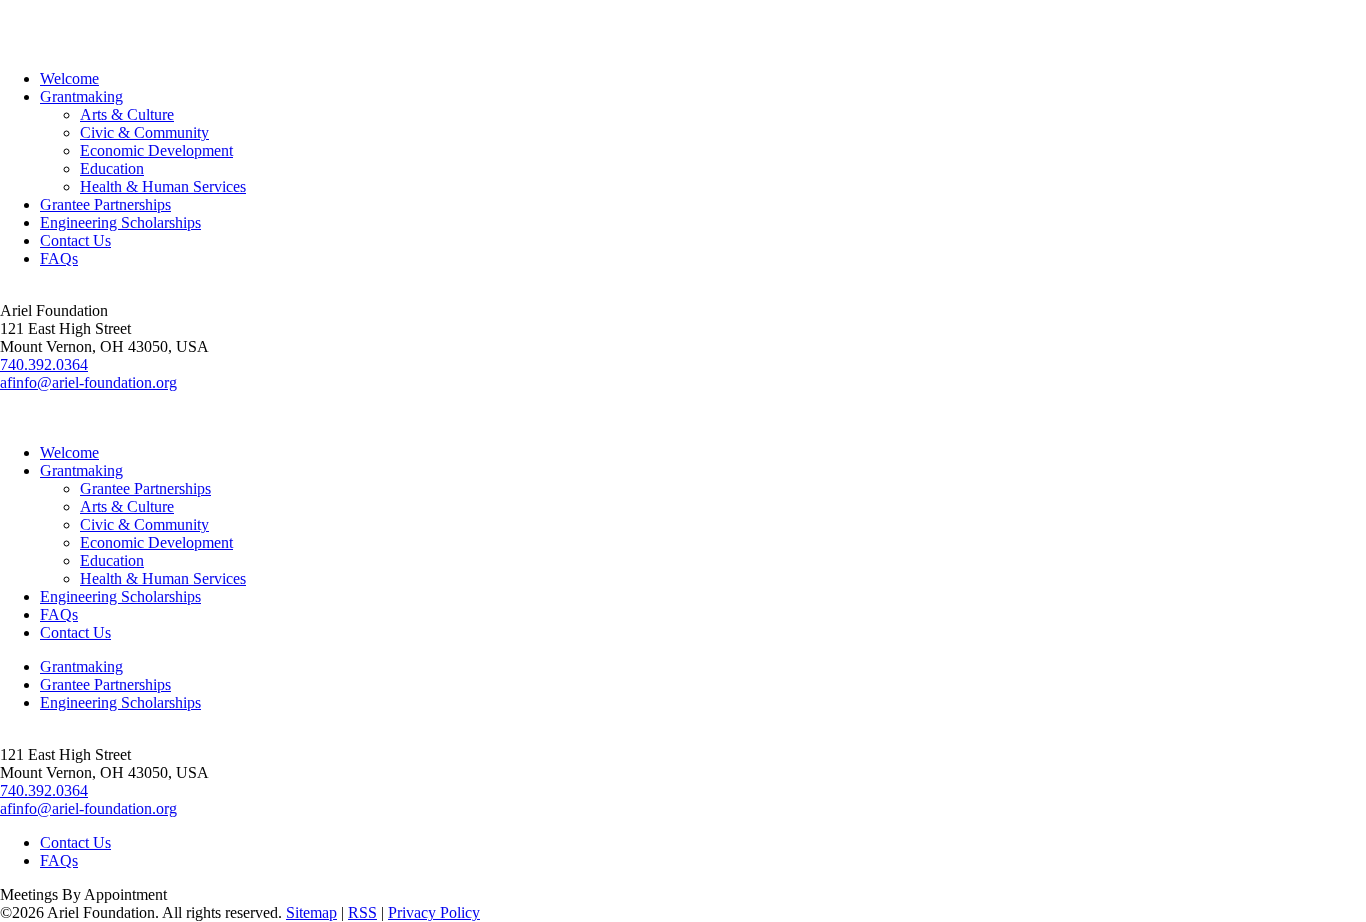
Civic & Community (144, 132)
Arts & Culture (127, 114)
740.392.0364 (44, 364)
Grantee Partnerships (105, 204)
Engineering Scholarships (120, 222)
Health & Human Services (163, 186)
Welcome (69, 78)
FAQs (59, 258)
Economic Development (156, 150)
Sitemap (311, 912)
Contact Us (75, 240)
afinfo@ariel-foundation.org (88, 382)
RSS (362, 912)
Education (112, 168)
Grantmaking (81, 96)
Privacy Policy (434, 912)
